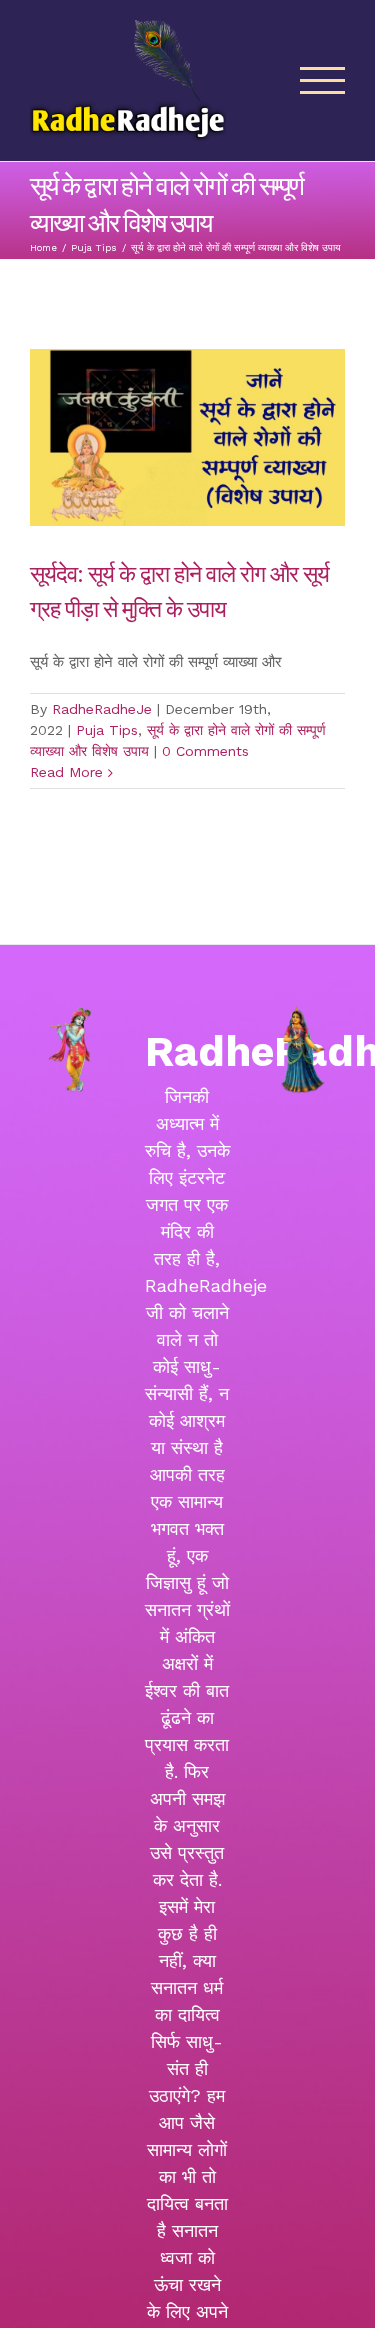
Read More (66, 772)
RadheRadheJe (102, 709)
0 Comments (205, 751)
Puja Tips (107, 730)
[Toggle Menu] (323, 80)
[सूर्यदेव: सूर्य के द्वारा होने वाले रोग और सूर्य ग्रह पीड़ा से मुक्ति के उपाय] (187, 437)
